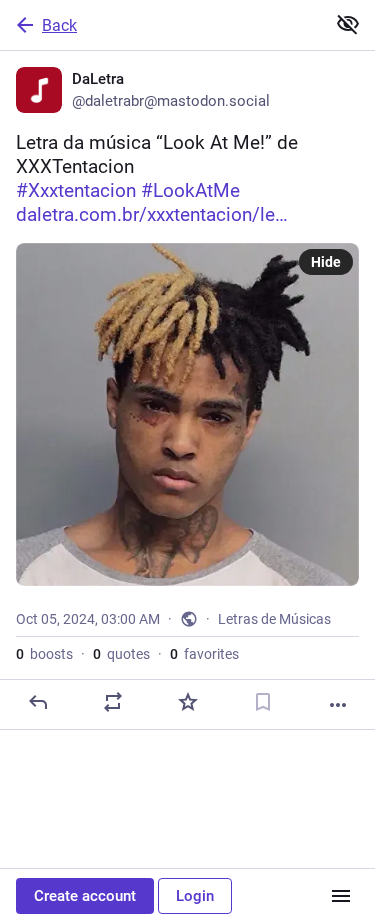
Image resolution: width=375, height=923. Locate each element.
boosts (44, 654)
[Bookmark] (263, 702)
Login (195, 896)
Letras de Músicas (274, 619)
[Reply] (38, 702)
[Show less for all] (348, 24)
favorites (204, 654)
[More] (338, 705)
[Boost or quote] (113, 702)
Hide (326, 262)
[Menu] (341, 896)
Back (59, 25)
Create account (85, 896)
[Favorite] (188, 702)
